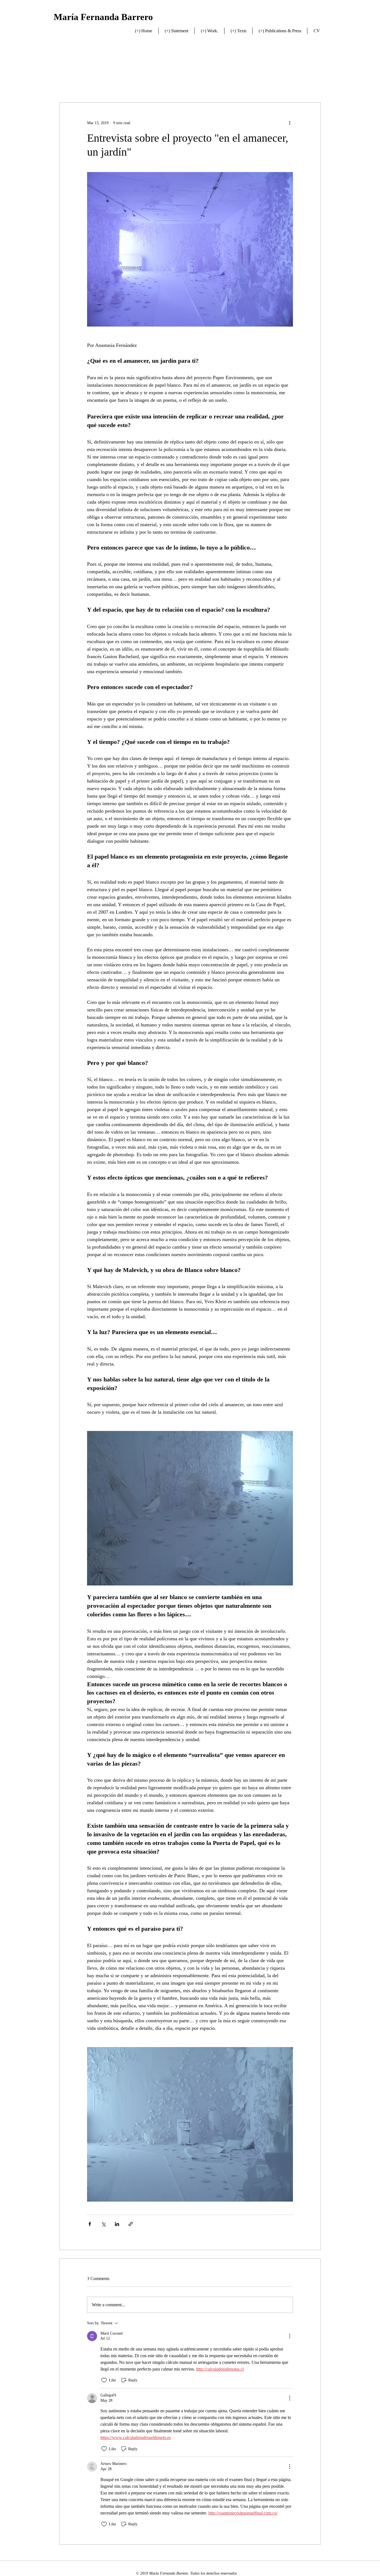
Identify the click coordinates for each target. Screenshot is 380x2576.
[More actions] (290, 123)
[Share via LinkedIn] (117, 2224)
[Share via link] (131, 2224)
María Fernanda (87, 17)
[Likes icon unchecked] (104, 2380)
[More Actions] (290, 2336)
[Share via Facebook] (90, 2224)
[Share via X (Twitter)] (103, 2224)
